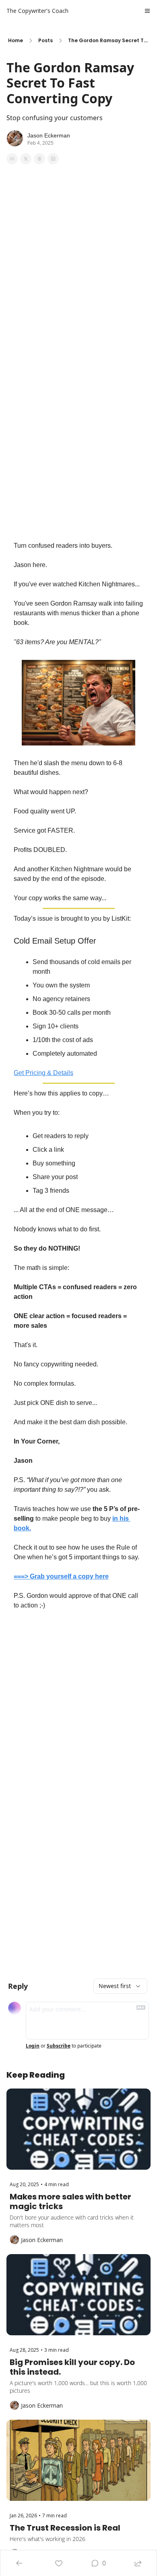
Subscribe (59, 2046)
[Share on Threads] (39, 159)
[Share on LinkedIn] (53, 159)
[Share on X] (26, 159)
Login (33, 2046)
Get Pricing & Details (43, 1073)
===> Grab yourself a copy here (61, 1576)
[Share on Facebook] (12, 159)
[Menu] (147, 11)
